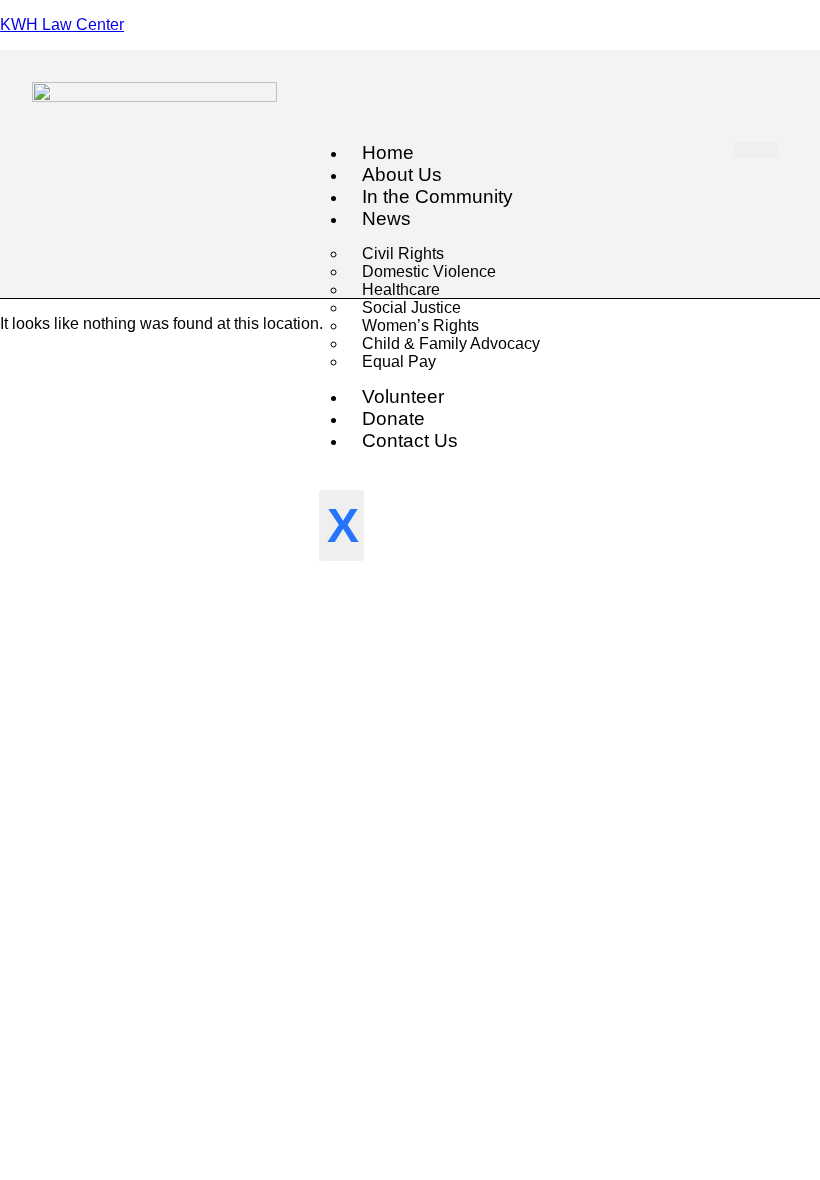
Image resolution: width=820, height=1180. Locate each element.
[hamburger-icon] (755, 150)
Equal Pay (399, 361)
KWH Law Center (62, 24)
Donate (393, 418)
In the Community (437, 196)
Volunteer (403, 396)
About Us (402, 174)
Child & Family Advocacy (451, 343)
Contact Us (410, 440)
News (386, 218)
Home (388, 152)
